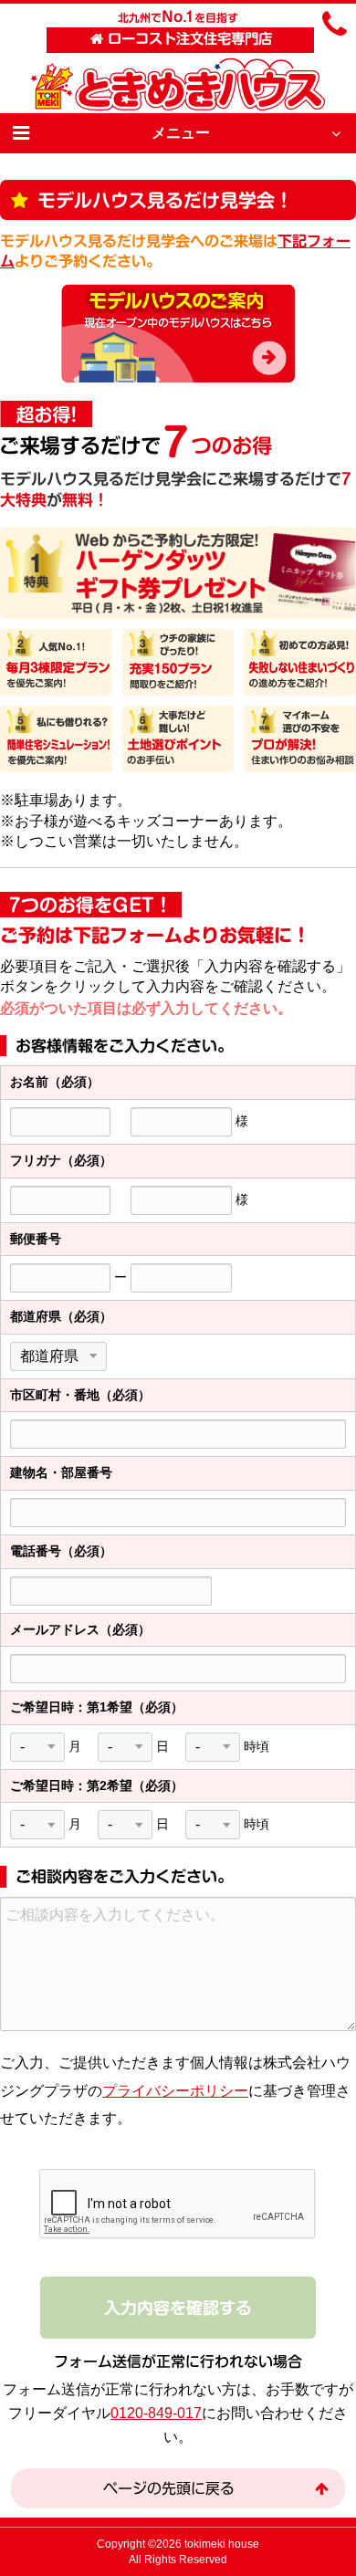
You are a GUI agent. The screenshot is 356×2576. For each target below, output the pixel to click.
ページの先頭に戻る (169, 2488)
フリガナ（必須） (61, 1160)
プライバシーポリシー (175, 2091)
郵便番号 (36, 1239)
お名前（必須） (55, 1082)
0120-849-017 (156, 2413)
